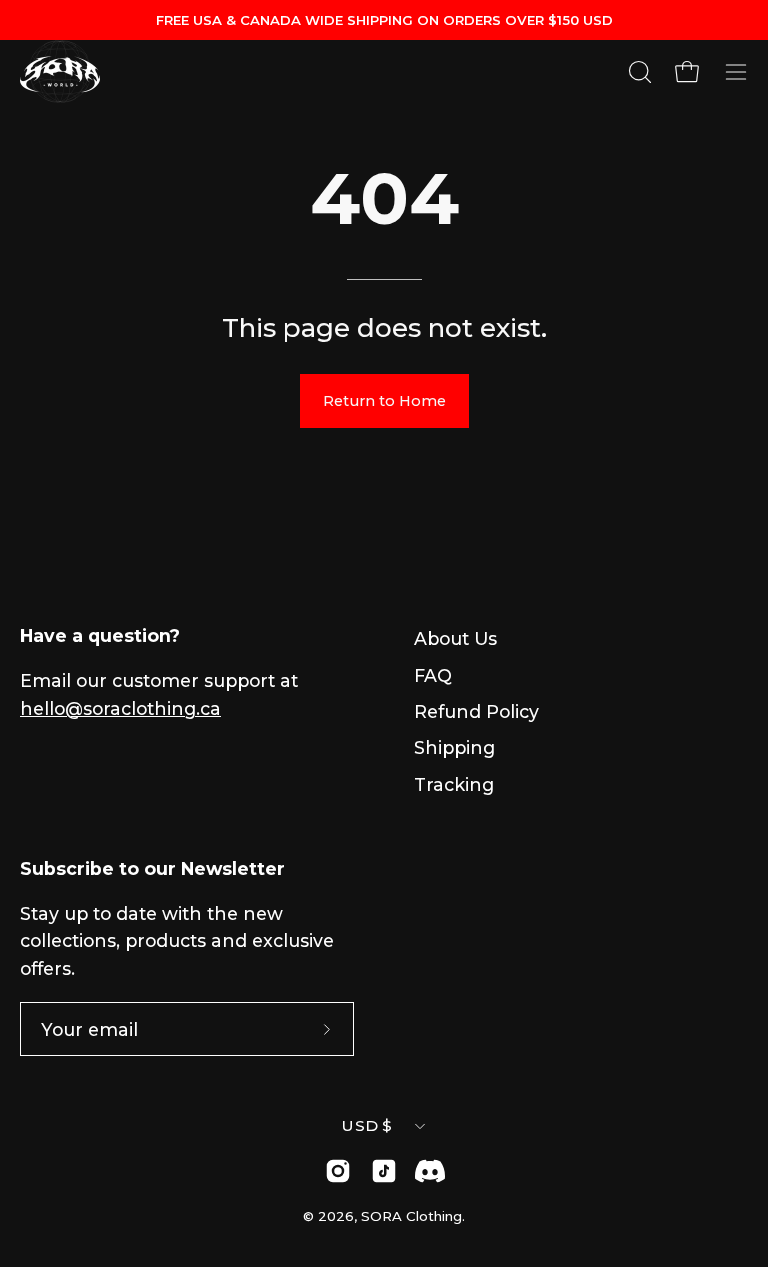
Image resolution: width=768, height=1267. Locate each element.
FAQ (433, 675)
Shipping (454, 747)
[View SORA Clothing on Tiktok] (384, 1171)
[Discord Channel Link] (430, 1171)
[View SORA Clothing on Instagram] (338, 1171)
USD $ (367, 1125)
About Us (455, 638)
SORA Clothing (411, 1216)
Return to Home (384, 401)
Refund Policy (476, 711)
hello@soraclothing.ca (120, 708)
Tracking (454, 784)
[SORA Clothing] (60, 71)
